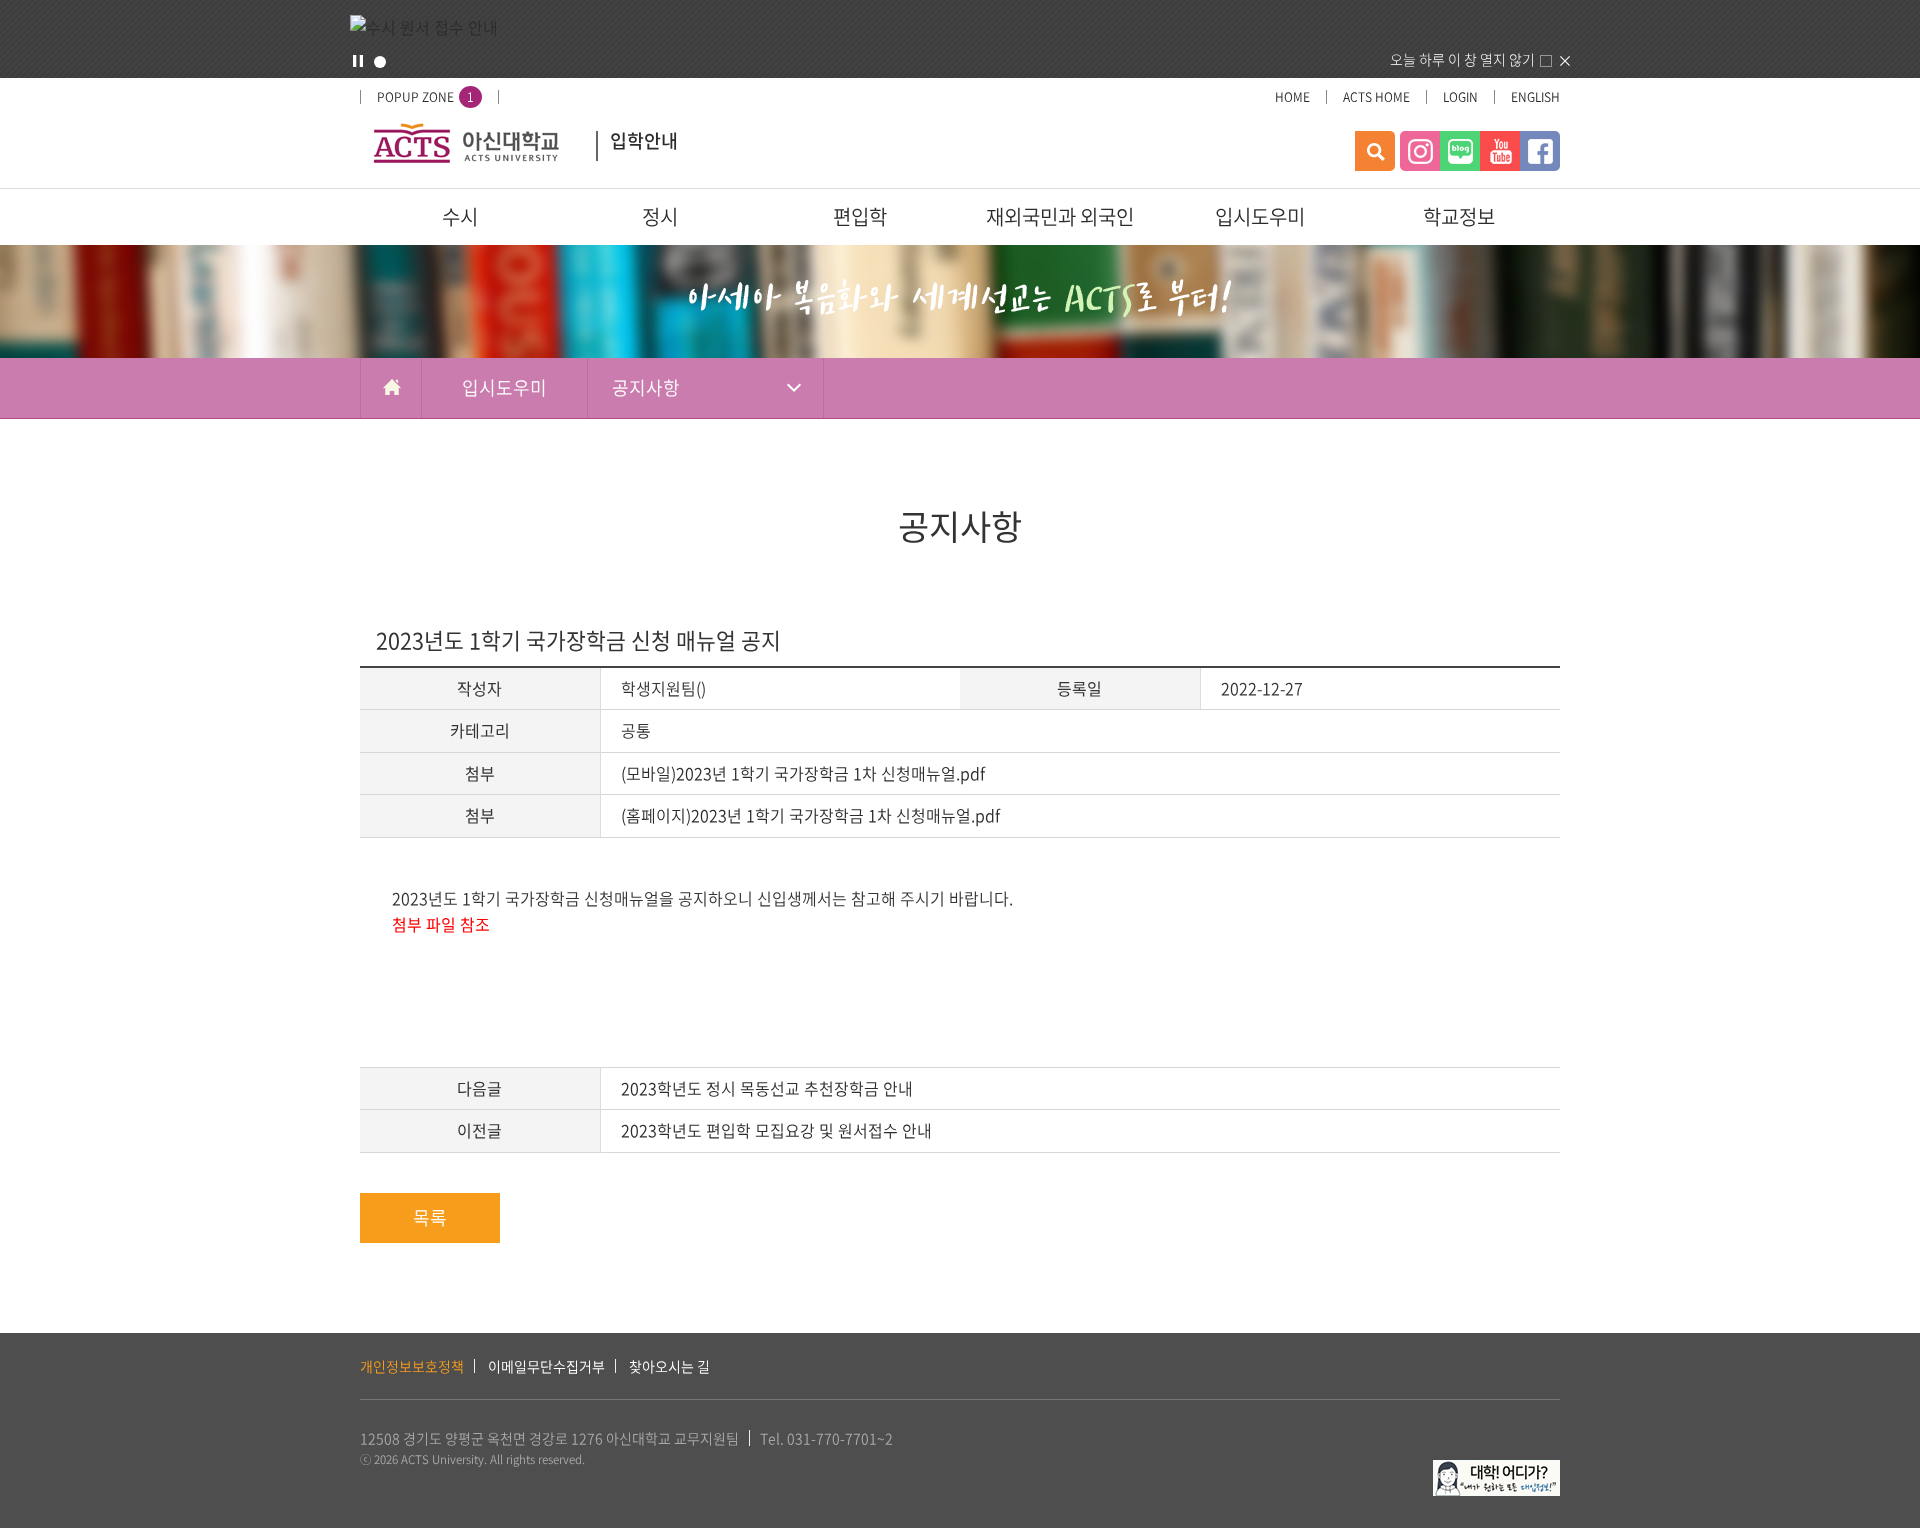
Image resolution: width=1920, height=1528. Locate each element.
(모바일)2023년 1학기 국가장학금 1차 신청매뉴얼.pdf (803, 773)
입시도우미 (1260, 216)
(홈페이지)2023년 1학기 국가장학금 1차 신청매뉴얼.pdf (810, 815)
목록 (430, 1217)
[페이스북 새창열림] (1540, 151)
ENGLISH (1535, 97)
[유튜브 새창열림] (1500, 151)
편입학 (860, 216)
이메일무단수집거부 (546, 1366)
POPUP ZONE (425, 97)
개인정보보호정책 (412, 1366)
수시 (460, 216)
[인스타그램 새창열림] (1420, 151)
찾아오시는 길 (669, 1366)
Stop (358, 61)
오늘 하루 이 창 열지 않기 (1462, 59)
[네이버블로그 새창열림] (1460, 151)
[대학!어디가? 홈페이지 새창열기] (1496, 1471)
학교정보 (1459, 216)
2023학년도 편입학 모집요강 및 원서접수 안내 (776, 1130)
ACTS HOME (1376, 97)
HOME (1292, 97)
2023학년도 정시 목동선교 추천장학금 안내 (767, 1088)
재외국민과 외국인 (1060, 216)
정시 (660, 216)
